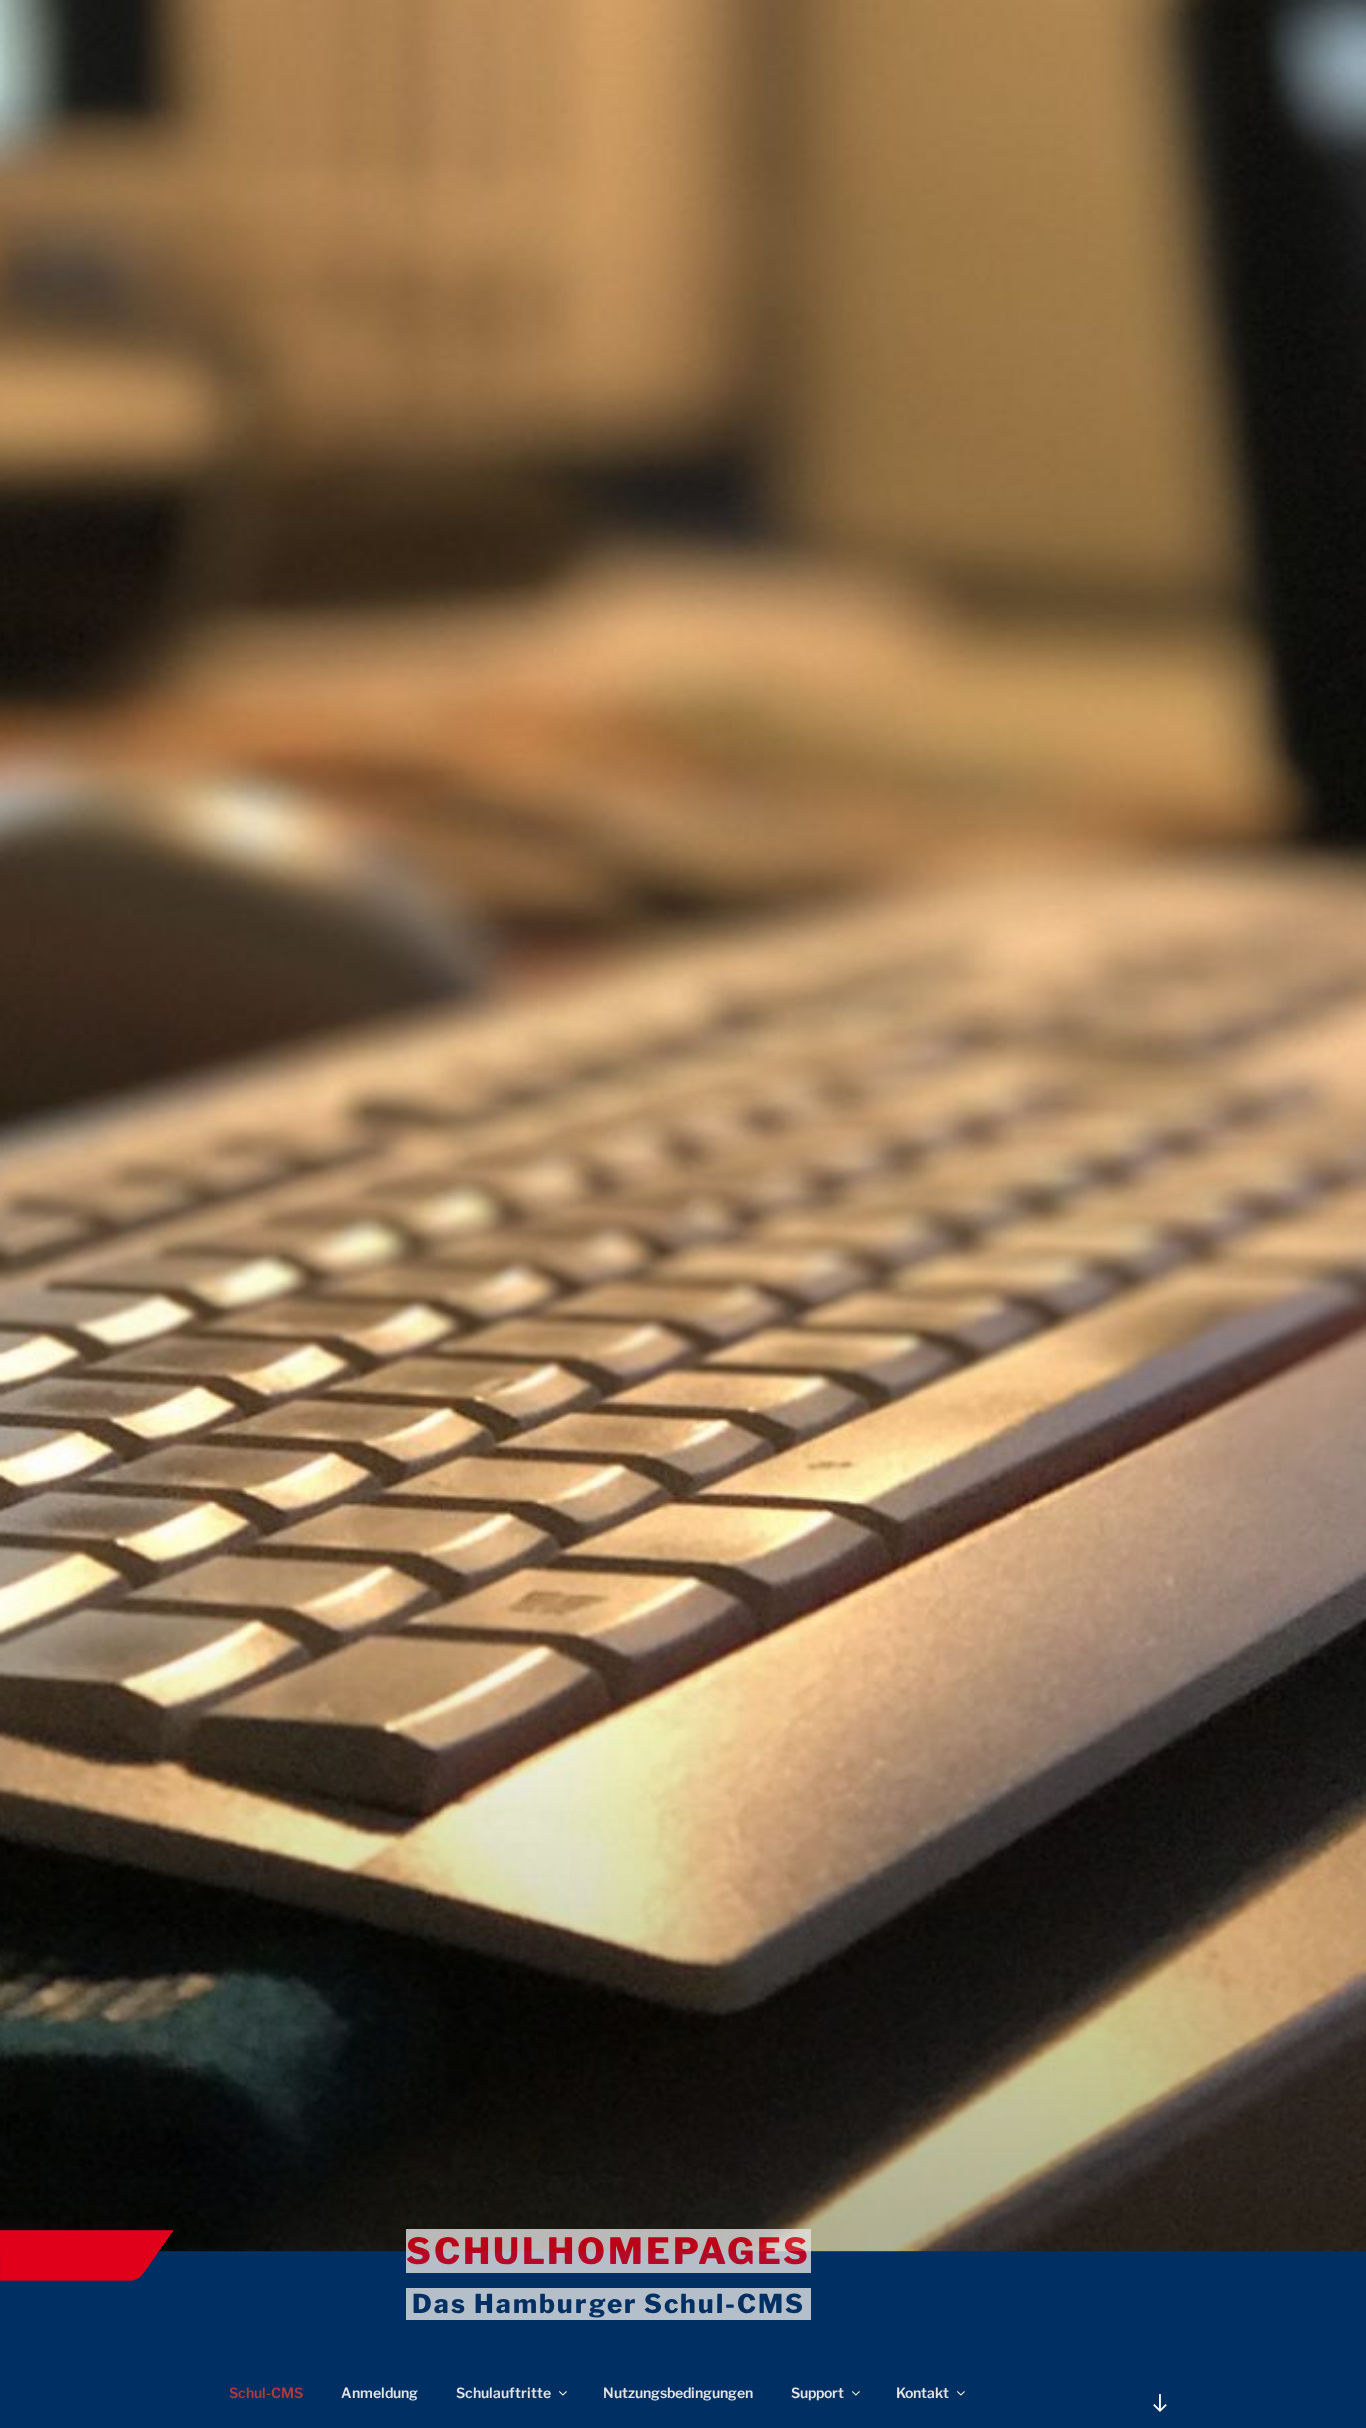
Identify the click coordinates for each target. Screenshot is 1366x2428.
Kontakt (922, 2392)
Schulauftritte (503, 2392)
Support (817, 2392)
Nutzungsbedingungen (678, 2392)
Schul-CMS (266, 2392)
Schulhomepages (608, 2251)
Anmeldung (379, 2392)
